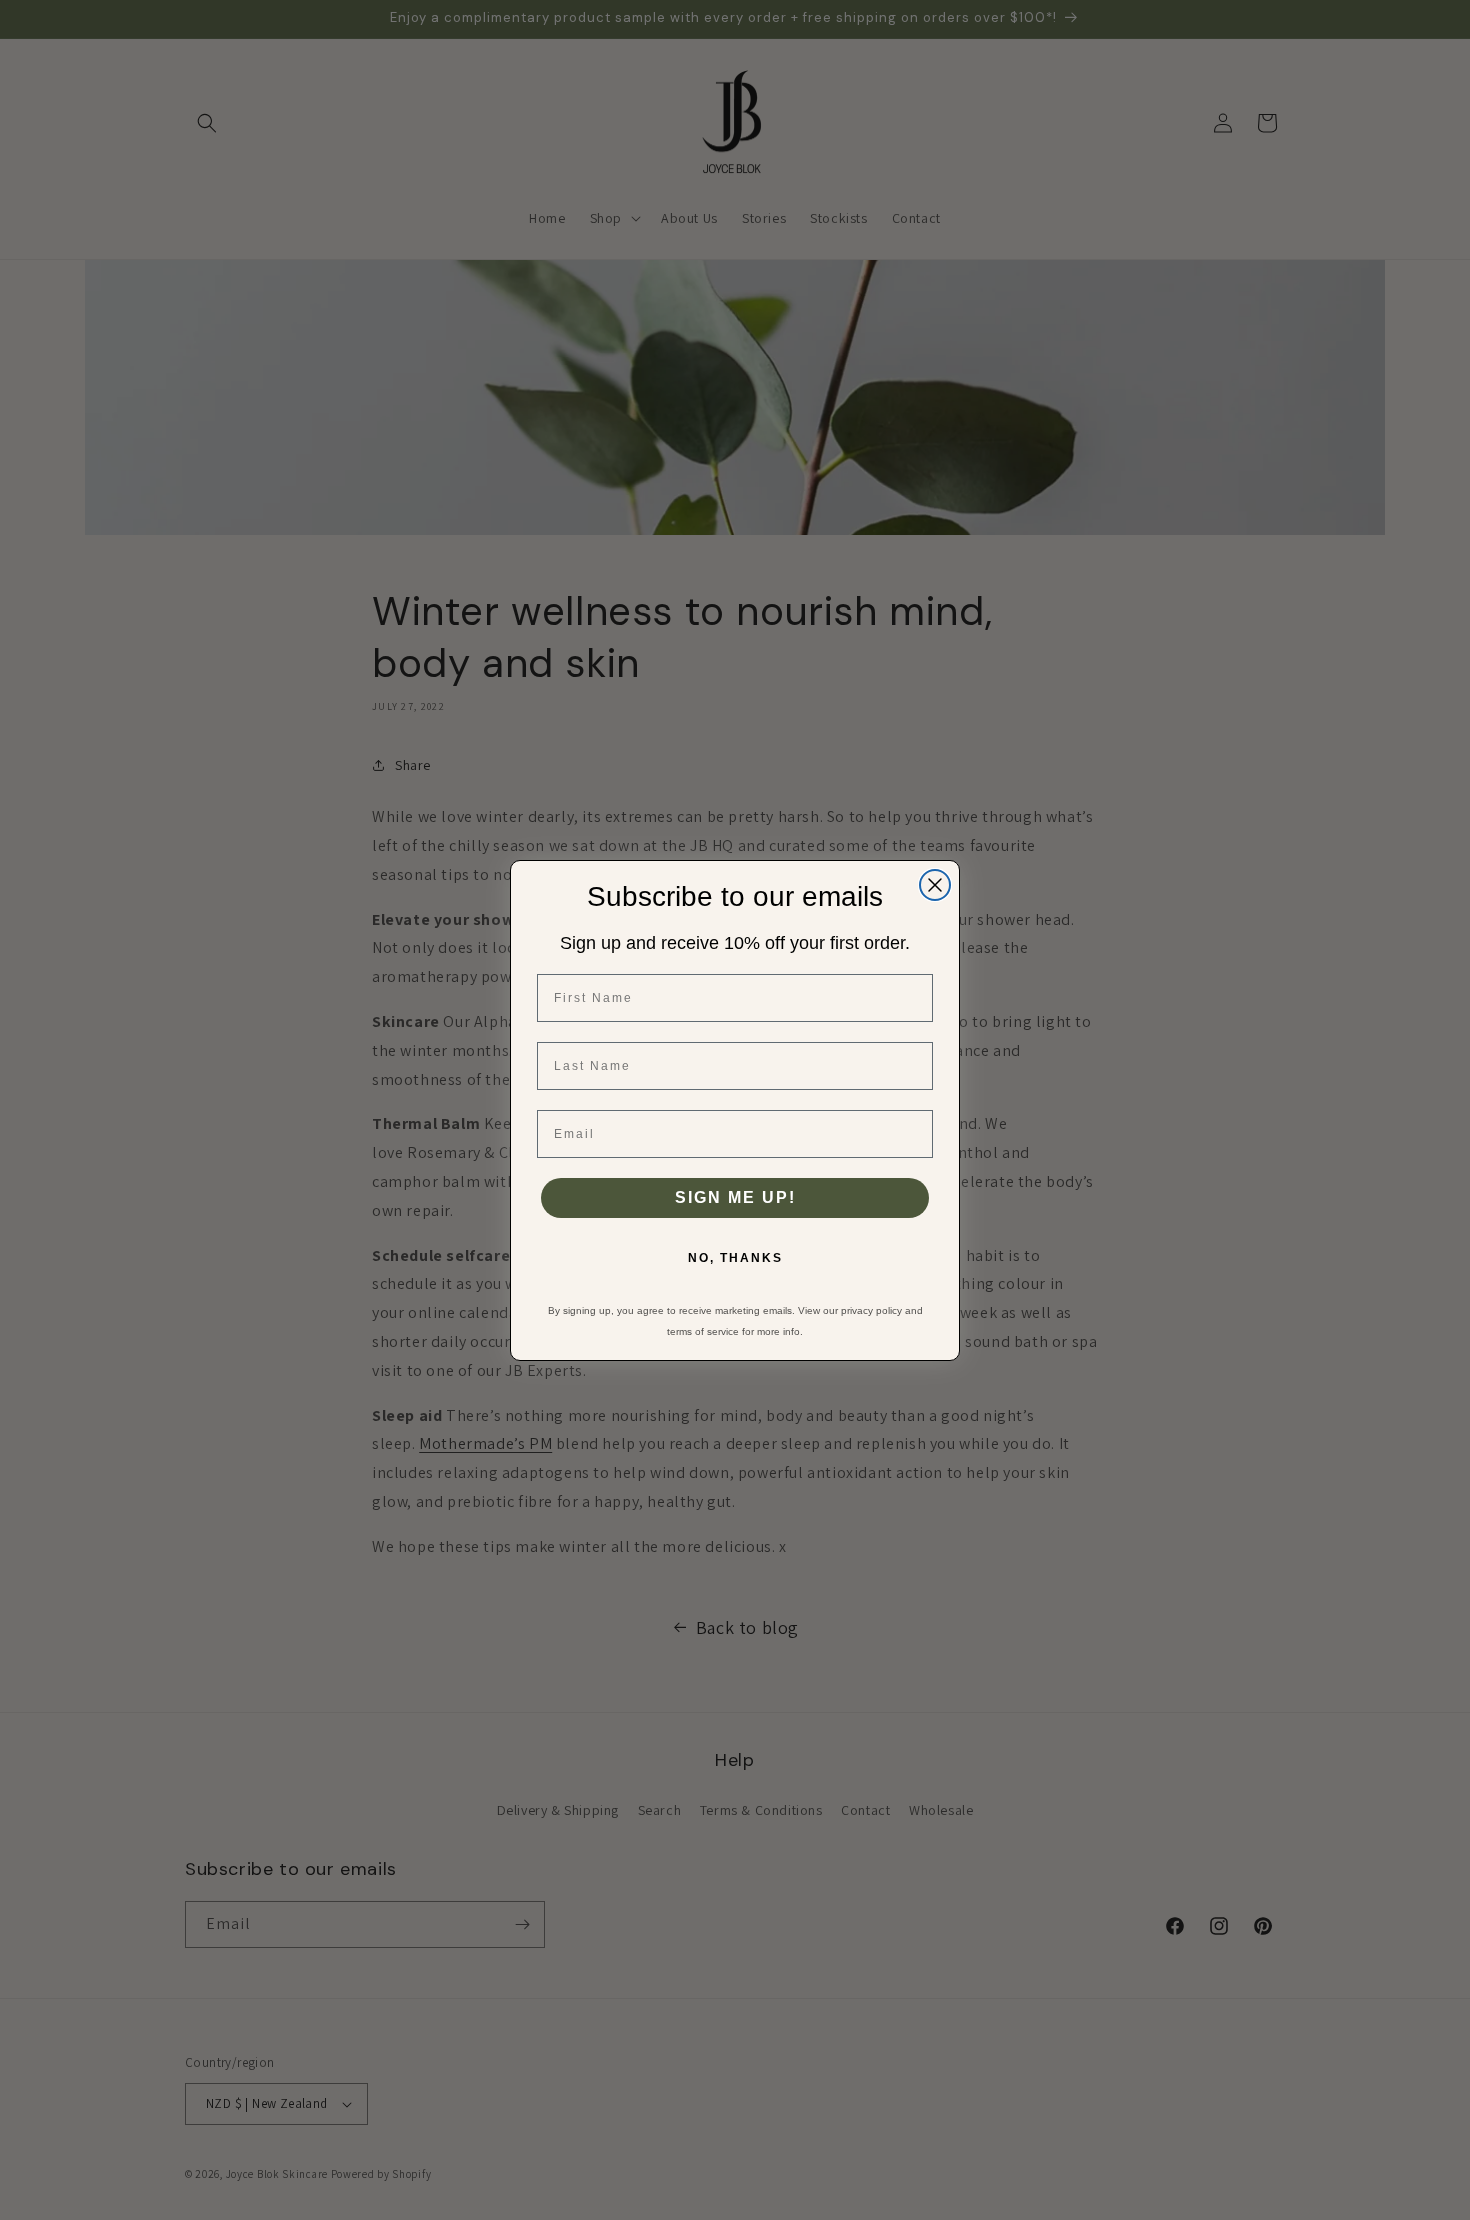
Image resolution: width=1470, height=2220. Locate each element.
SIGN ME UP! (735, 1197)
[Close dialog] (935, 885)
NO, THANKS (735, 1258)
